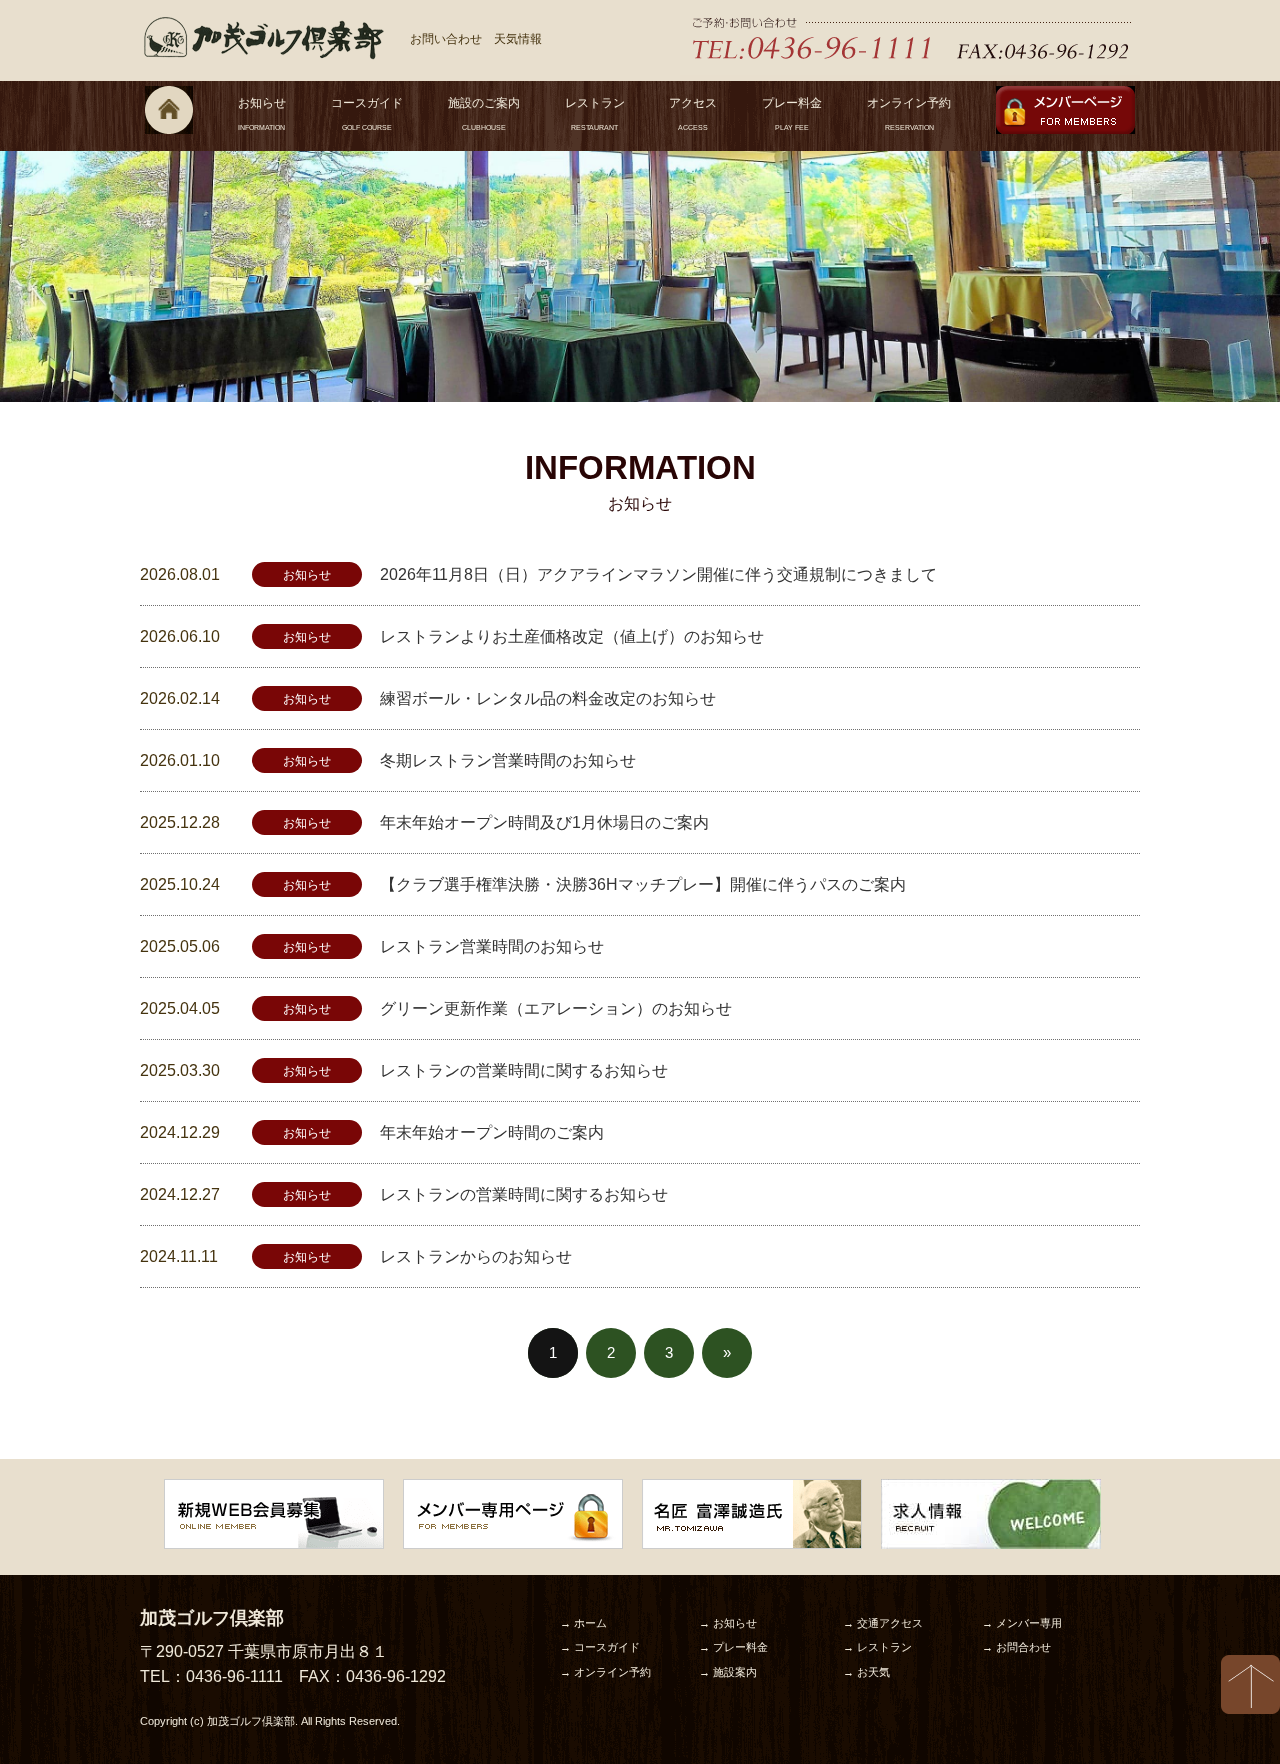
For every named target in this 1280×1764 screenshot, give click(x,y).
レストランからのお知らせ (476, 1256)
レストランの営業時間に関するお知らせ (524, 1070)
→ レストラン (877, 1647)
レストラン (595, 113)
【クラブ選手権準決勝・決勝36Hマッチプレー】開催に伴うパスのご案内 (643, 884)
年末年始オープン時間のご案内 (492, 1132)
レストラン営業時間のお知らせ (492, 946)
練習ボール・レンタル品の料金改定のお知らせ (548, 698)
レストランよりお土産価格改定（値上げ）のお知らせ (572, 636)
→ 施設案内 (728, 1672)
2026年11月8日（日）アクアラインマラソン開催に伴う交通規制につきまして (658, 574)
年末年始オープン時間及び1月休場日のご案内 (544, 822)
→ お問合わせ (1016, 1647)
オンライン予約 (909, 113)
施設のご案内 (484, 113)
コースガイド (367, 113)
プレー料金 (792, 113)
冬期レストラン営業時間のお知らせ (508, 760)
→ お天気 (866, 1672)
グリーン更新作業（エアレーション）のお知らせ (556, 1008)
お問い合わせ (446, 39)
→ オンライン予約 (605, 1672)
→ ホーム (583, 1623)
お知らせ (262, 113)
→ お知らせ (728, 1623)
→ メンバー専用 (1022, 1623)
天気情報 (518, 39)
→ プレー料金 (733, 1647)
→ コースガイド (600, 1647)
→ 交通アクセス (883, 1623)
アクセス (693, 113)
